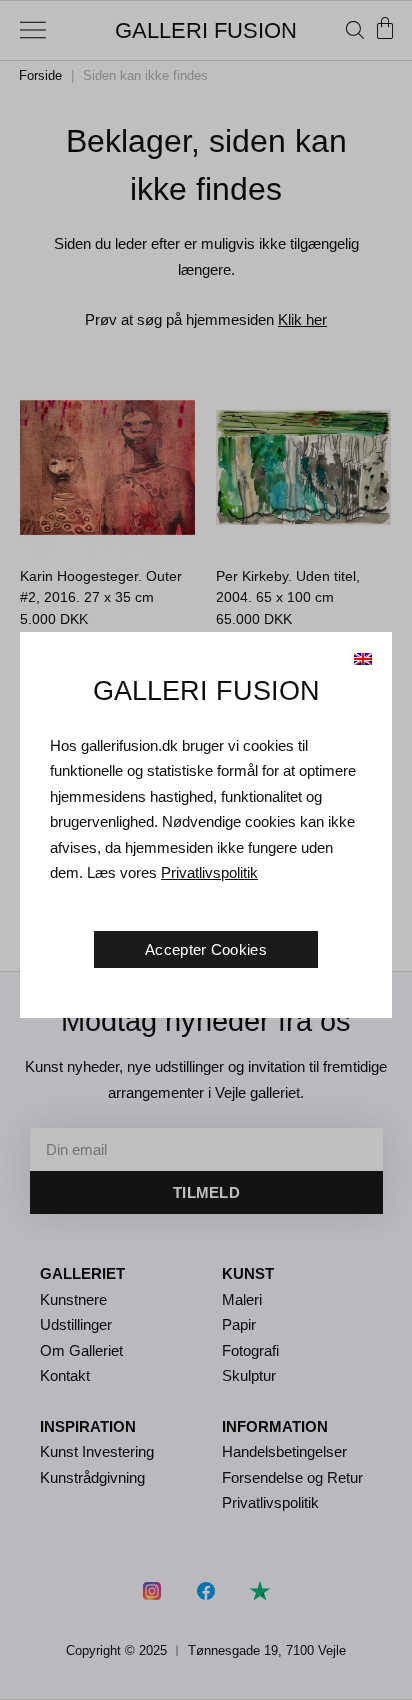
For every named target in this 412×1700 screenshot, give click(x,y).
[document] (206, 850)
